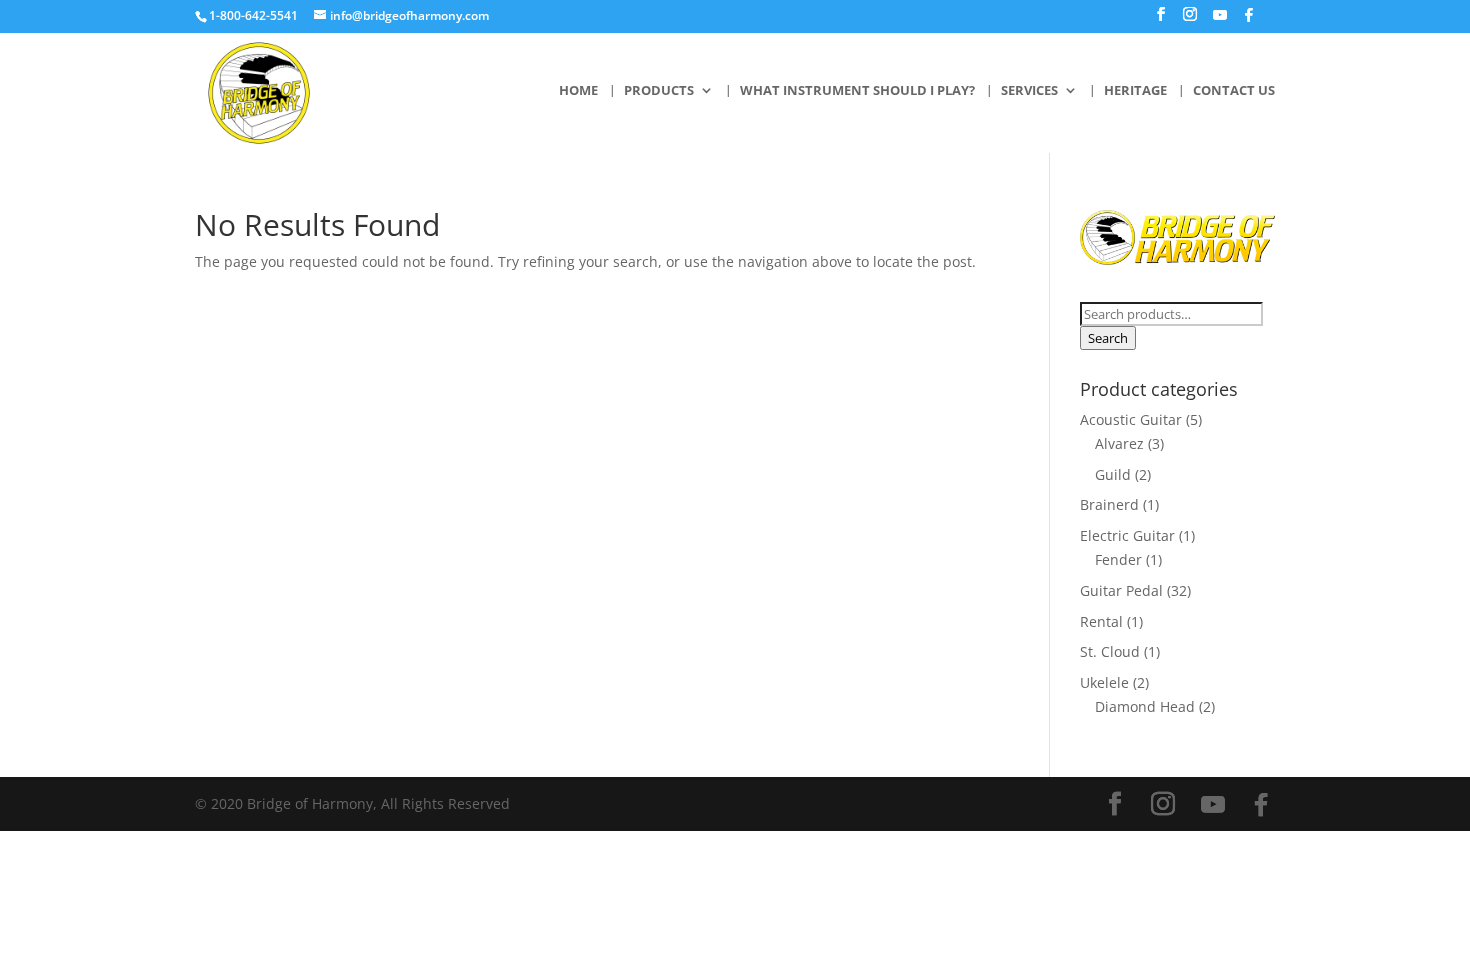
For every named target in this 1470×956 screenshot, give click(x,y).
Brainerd (1109, 504)
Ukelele (1104, 682)
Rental (1101, 621)
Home (578, 91)
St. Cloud (1110, 651)
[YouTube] (1220, 20)
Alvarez (1119, 443)
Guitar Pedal (1121, 590)
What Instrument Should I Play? (857, 91)
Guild (1113, 474)
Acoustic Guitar (1131, 419)
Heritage (1135, 91)
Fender (1118, 559)
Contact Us (1234, 91)
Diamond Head (1145, 706)
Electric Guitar (1127, 535)
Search (1108, 338)
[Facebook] (1249, 20)
